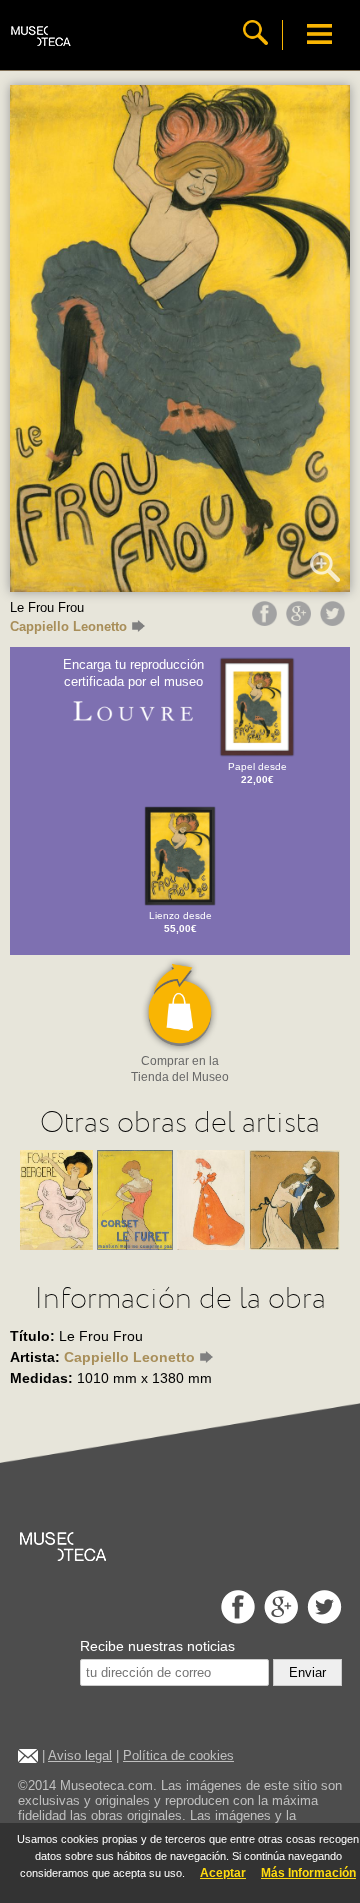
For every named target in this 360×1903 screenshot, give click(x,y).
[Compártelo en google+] (301, 621)
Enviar (307, 1672)
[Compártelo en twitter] (335, 621)
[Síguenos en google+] (278, 1618)
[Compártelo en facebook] (267, 621)
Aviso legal (80, 1755)
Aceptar (223, 1873)
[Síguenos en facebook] (235, 1618)
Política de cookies (178, 1755)
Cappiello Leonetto (68, 626)
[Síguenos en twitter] (322, 1618)
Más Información (308, 1873)
